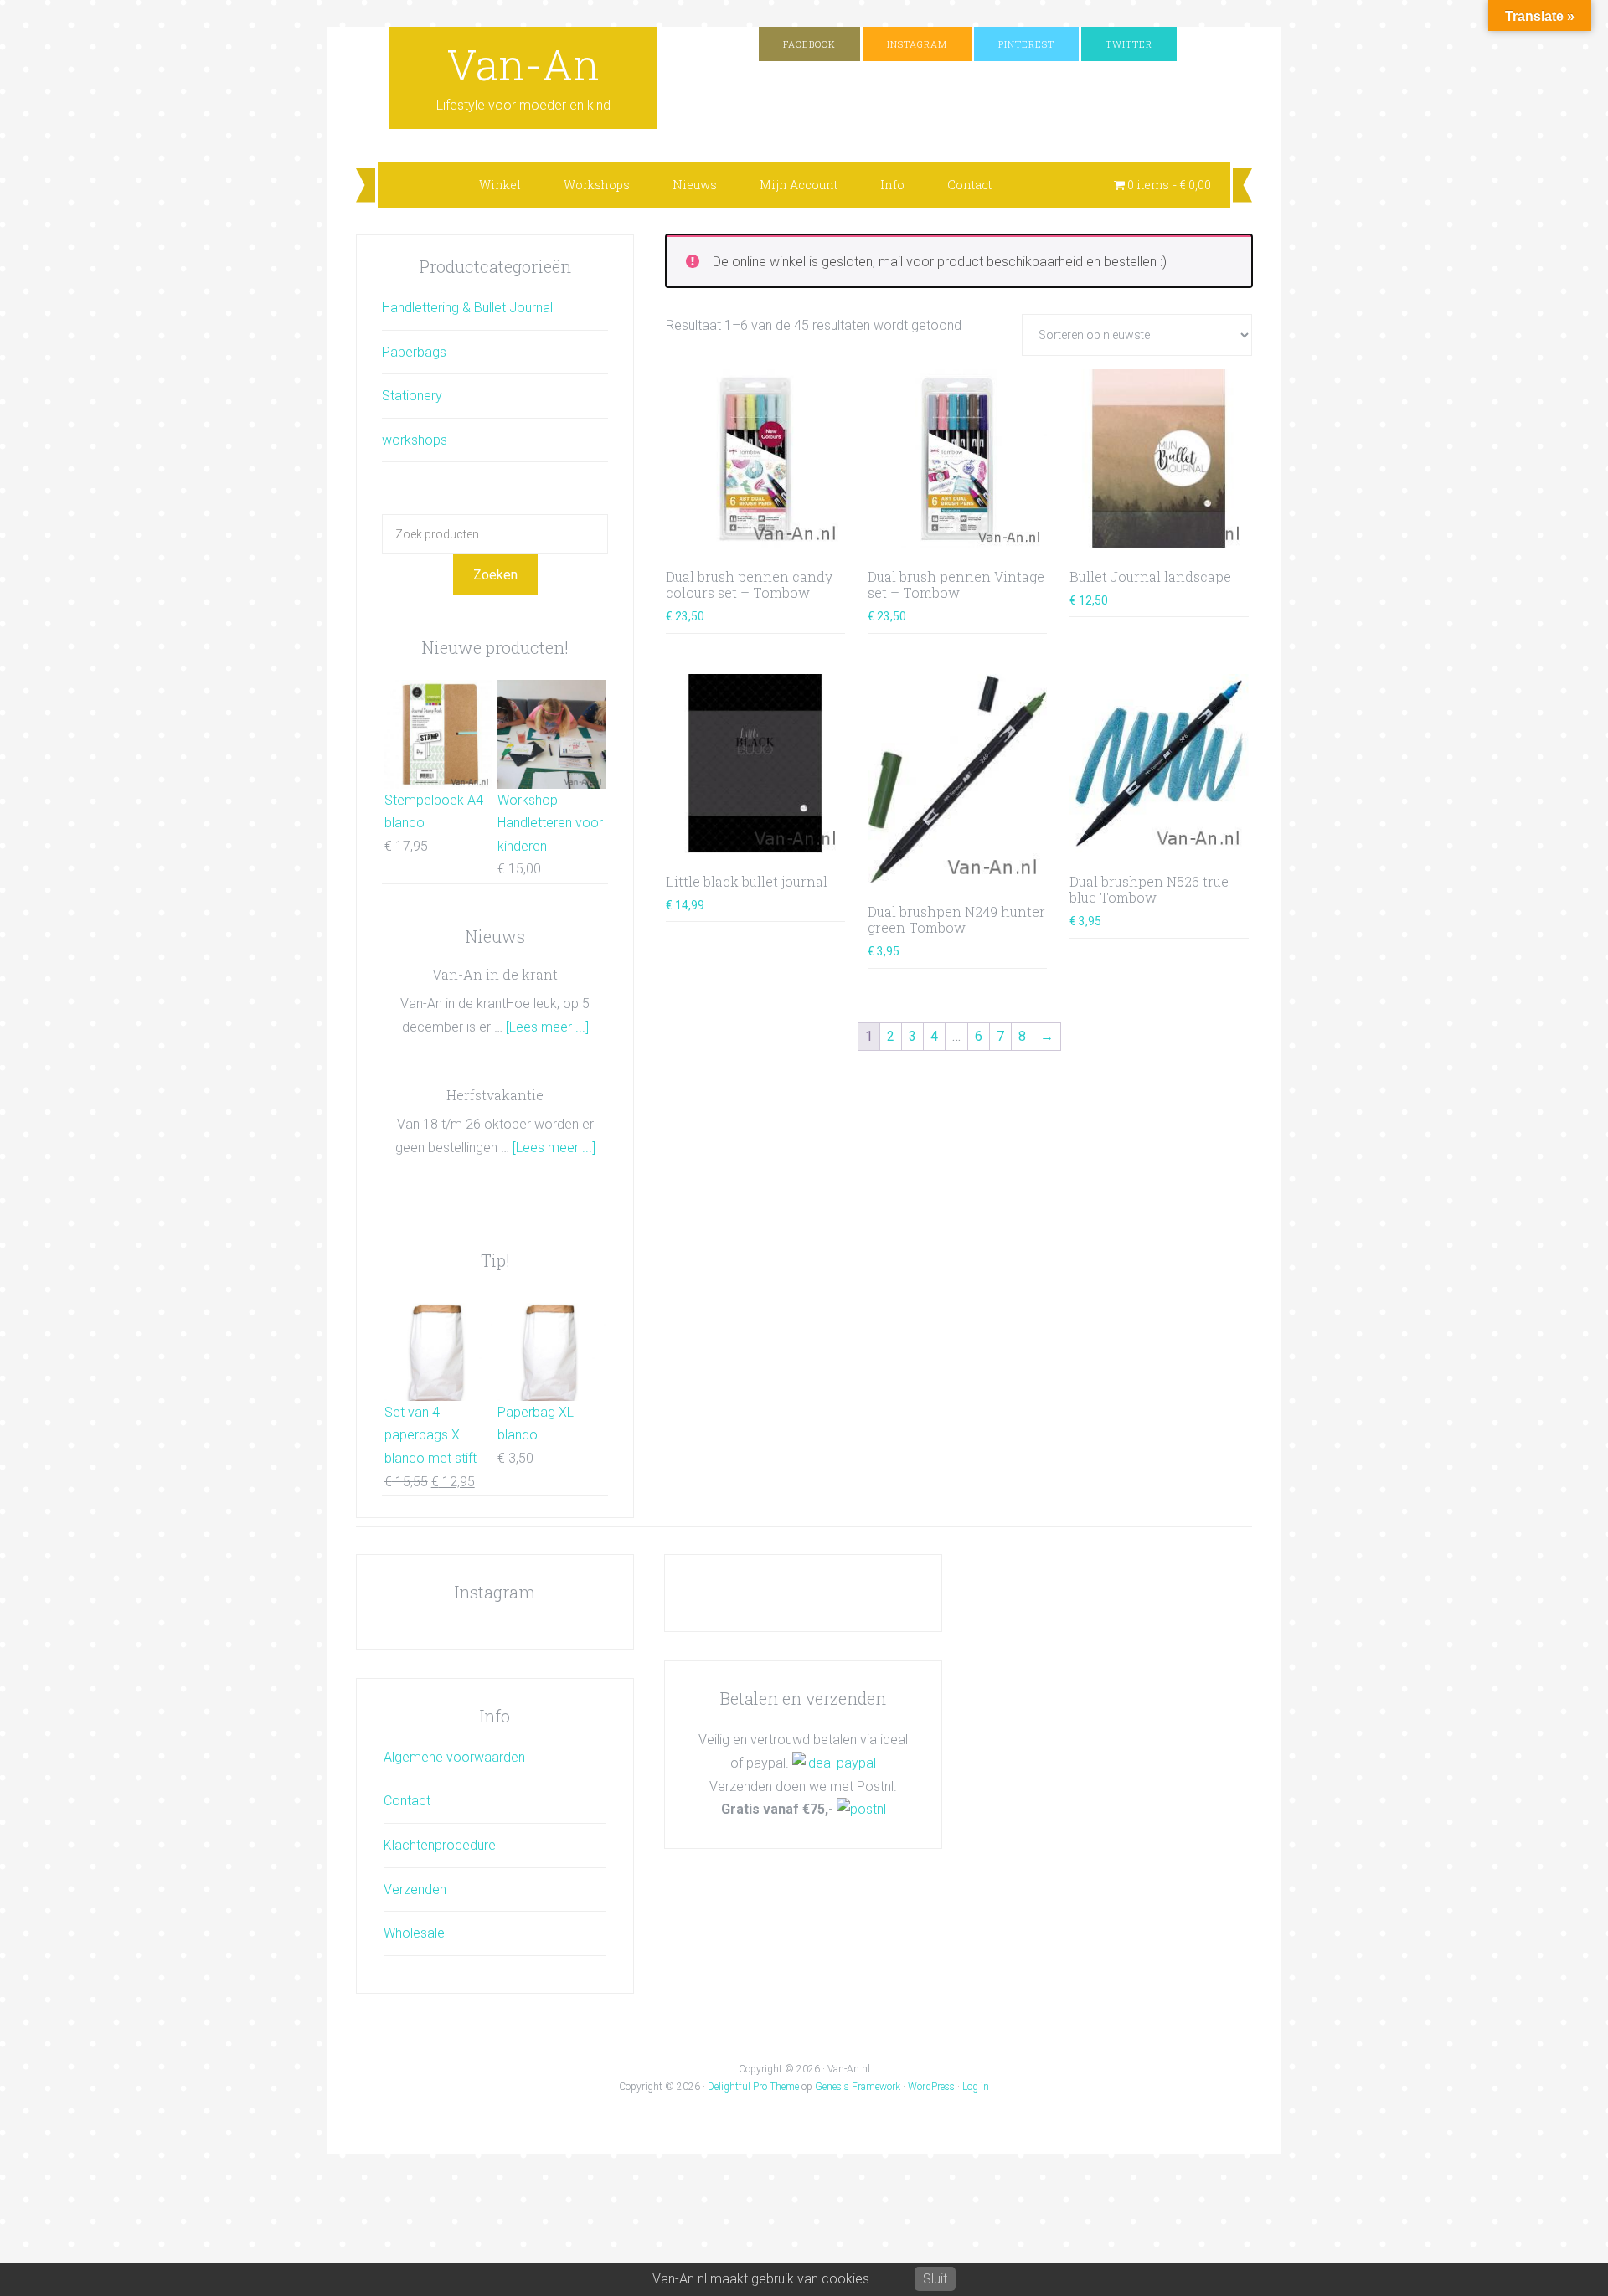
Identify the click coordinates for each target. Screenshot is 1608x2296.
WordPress (931, 2087)
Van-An (523, 64)
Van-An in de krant (495, 974)
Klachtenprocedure (440, 1845)
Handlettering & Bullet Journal (467, 308)
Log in (976, 2087)
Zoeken (495, 575)
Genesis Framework (858, 2087)
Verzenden (415, 1889)
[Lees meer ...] (547, 1027)
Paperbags (414, 352)
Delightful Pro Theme (753, 2087)
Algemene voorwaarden (454, 1757)
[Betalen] (834, 1763)
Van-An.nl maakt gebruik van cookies (761, 2279)
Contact (407, 1801)
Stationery (412, 396)
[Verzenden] (861, 1809)
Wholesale (414, 1933)
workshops (415, 440)
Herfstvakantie (495, 1095)
